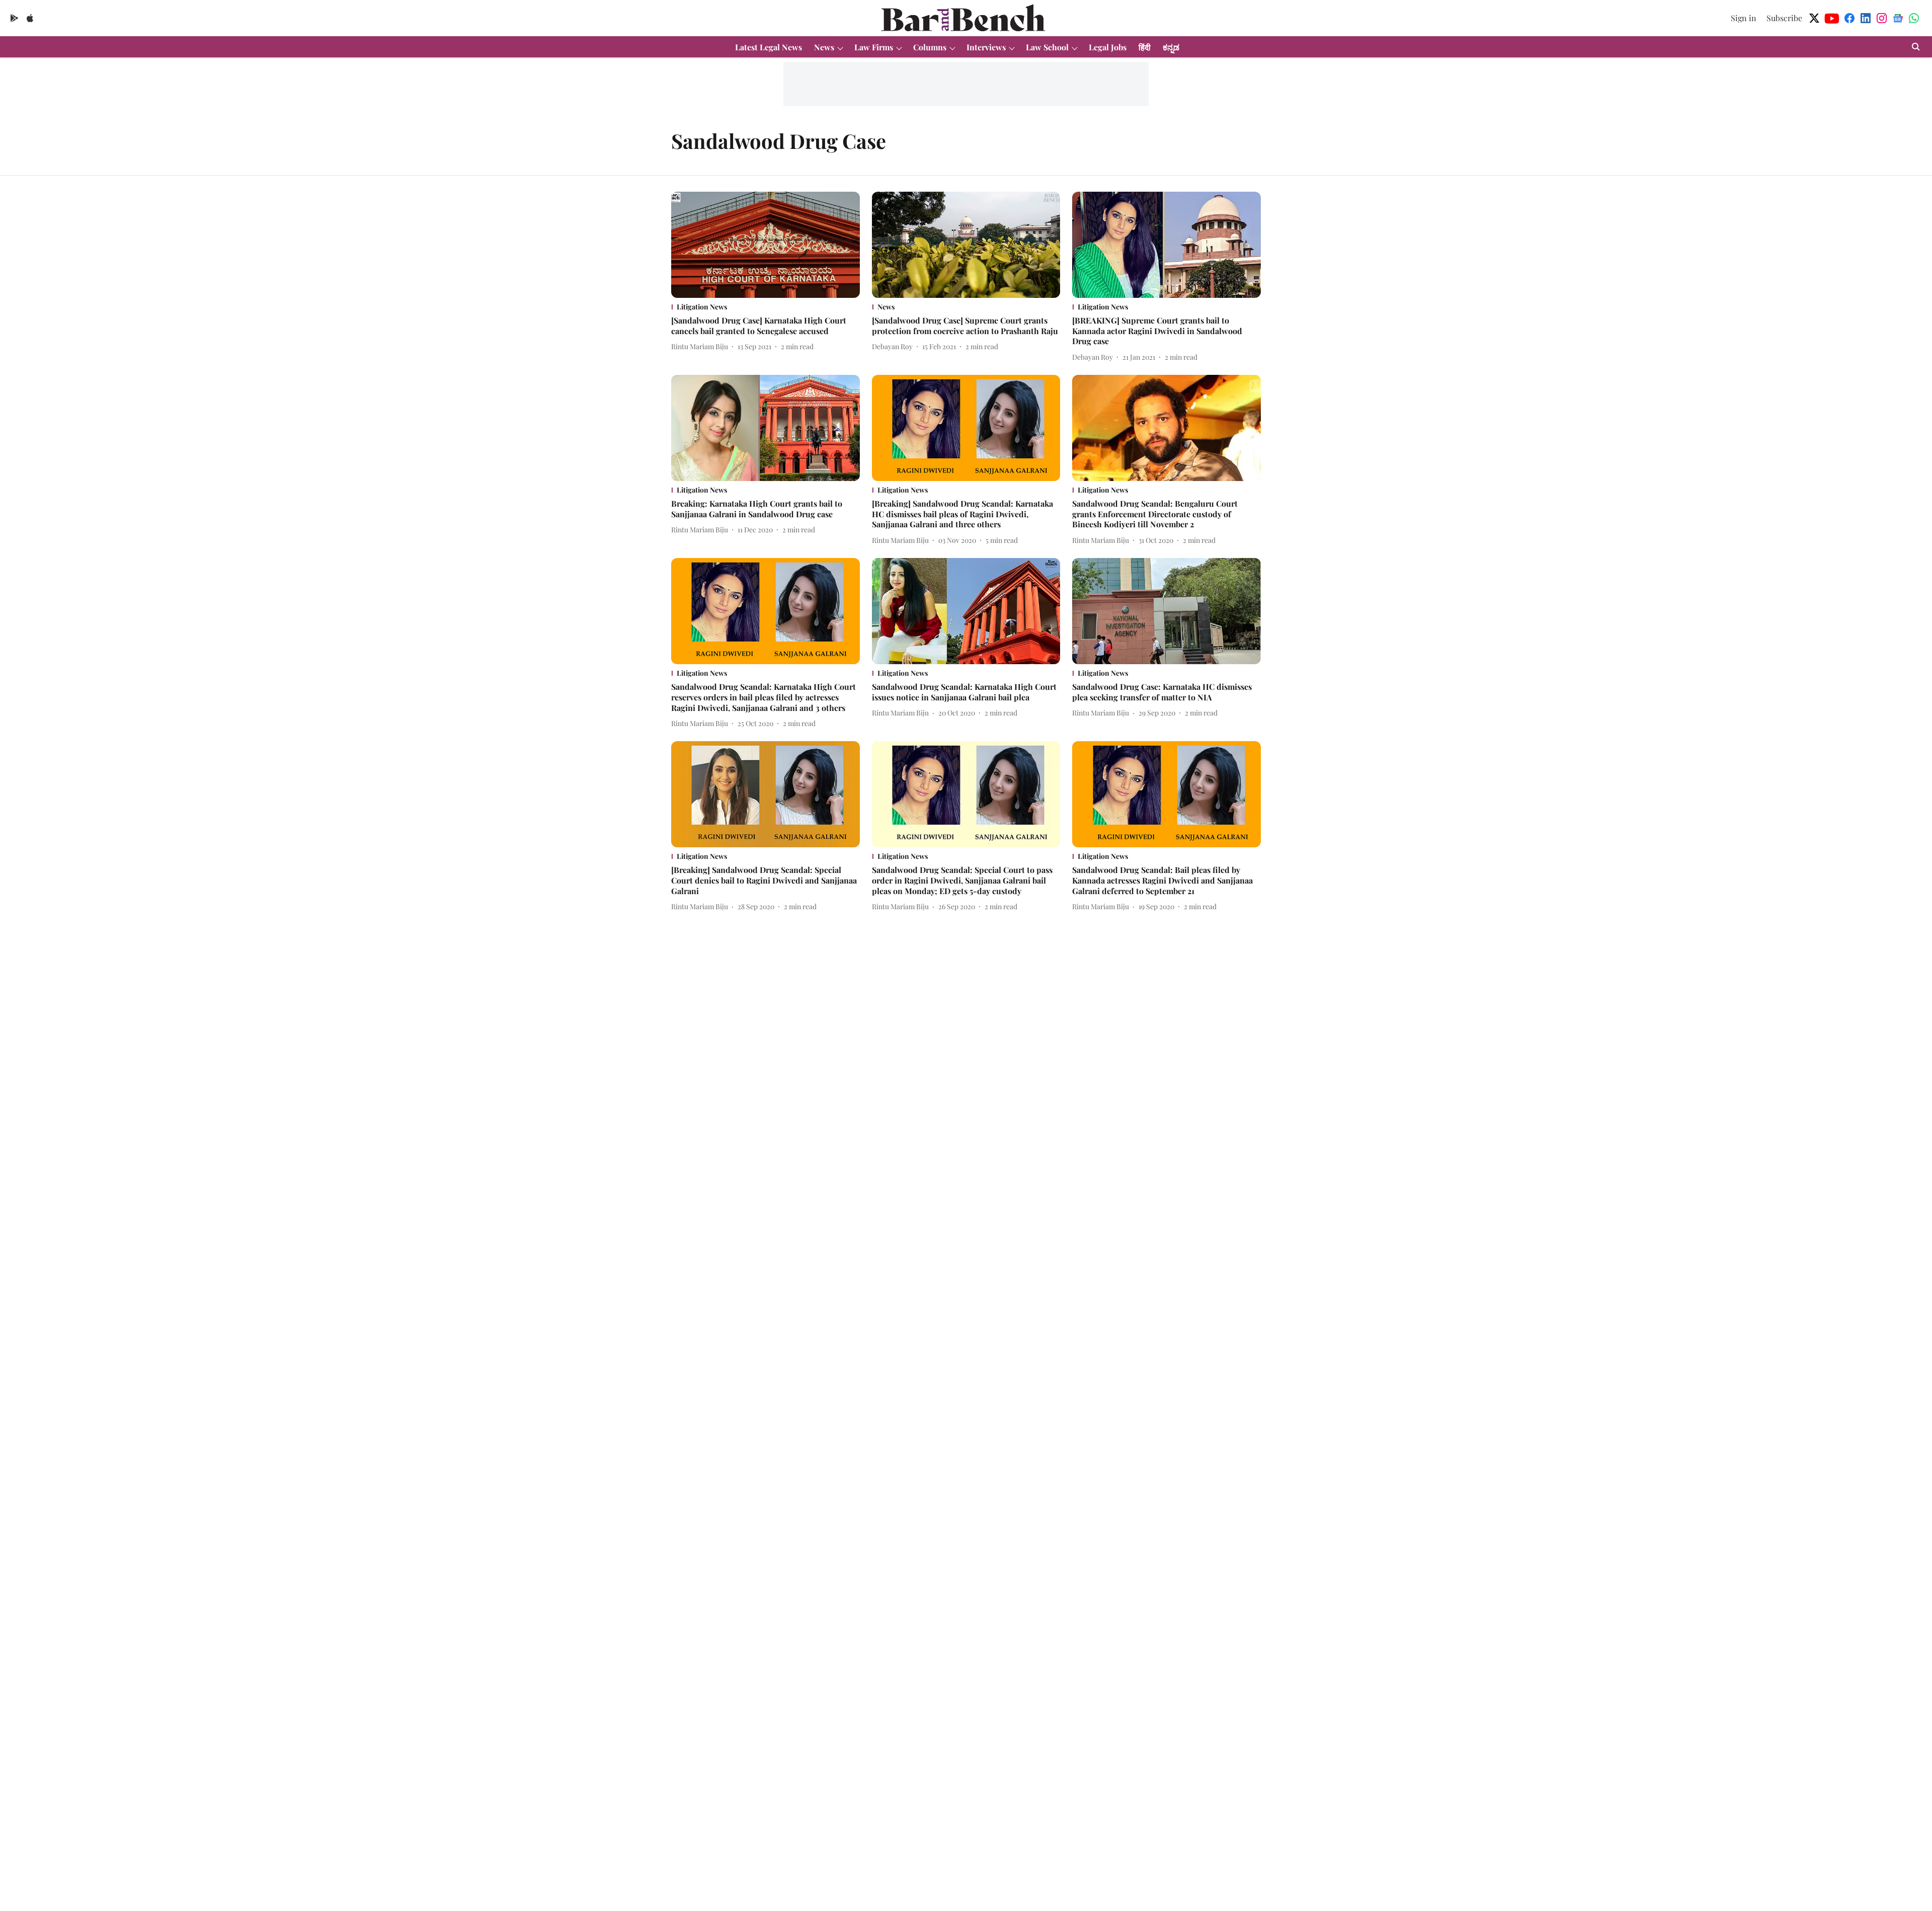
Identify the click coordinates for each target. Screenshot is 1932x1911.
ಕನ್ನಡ (1171, 47)
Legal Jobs (1108, 47)
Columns (930, 47)
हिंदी (1145, 47)
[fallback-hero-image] (766, 245)
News (824, 47)
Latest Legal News (769, 47)
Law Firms (874, 47)
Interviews (986, 47)
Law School (1047, 47)
